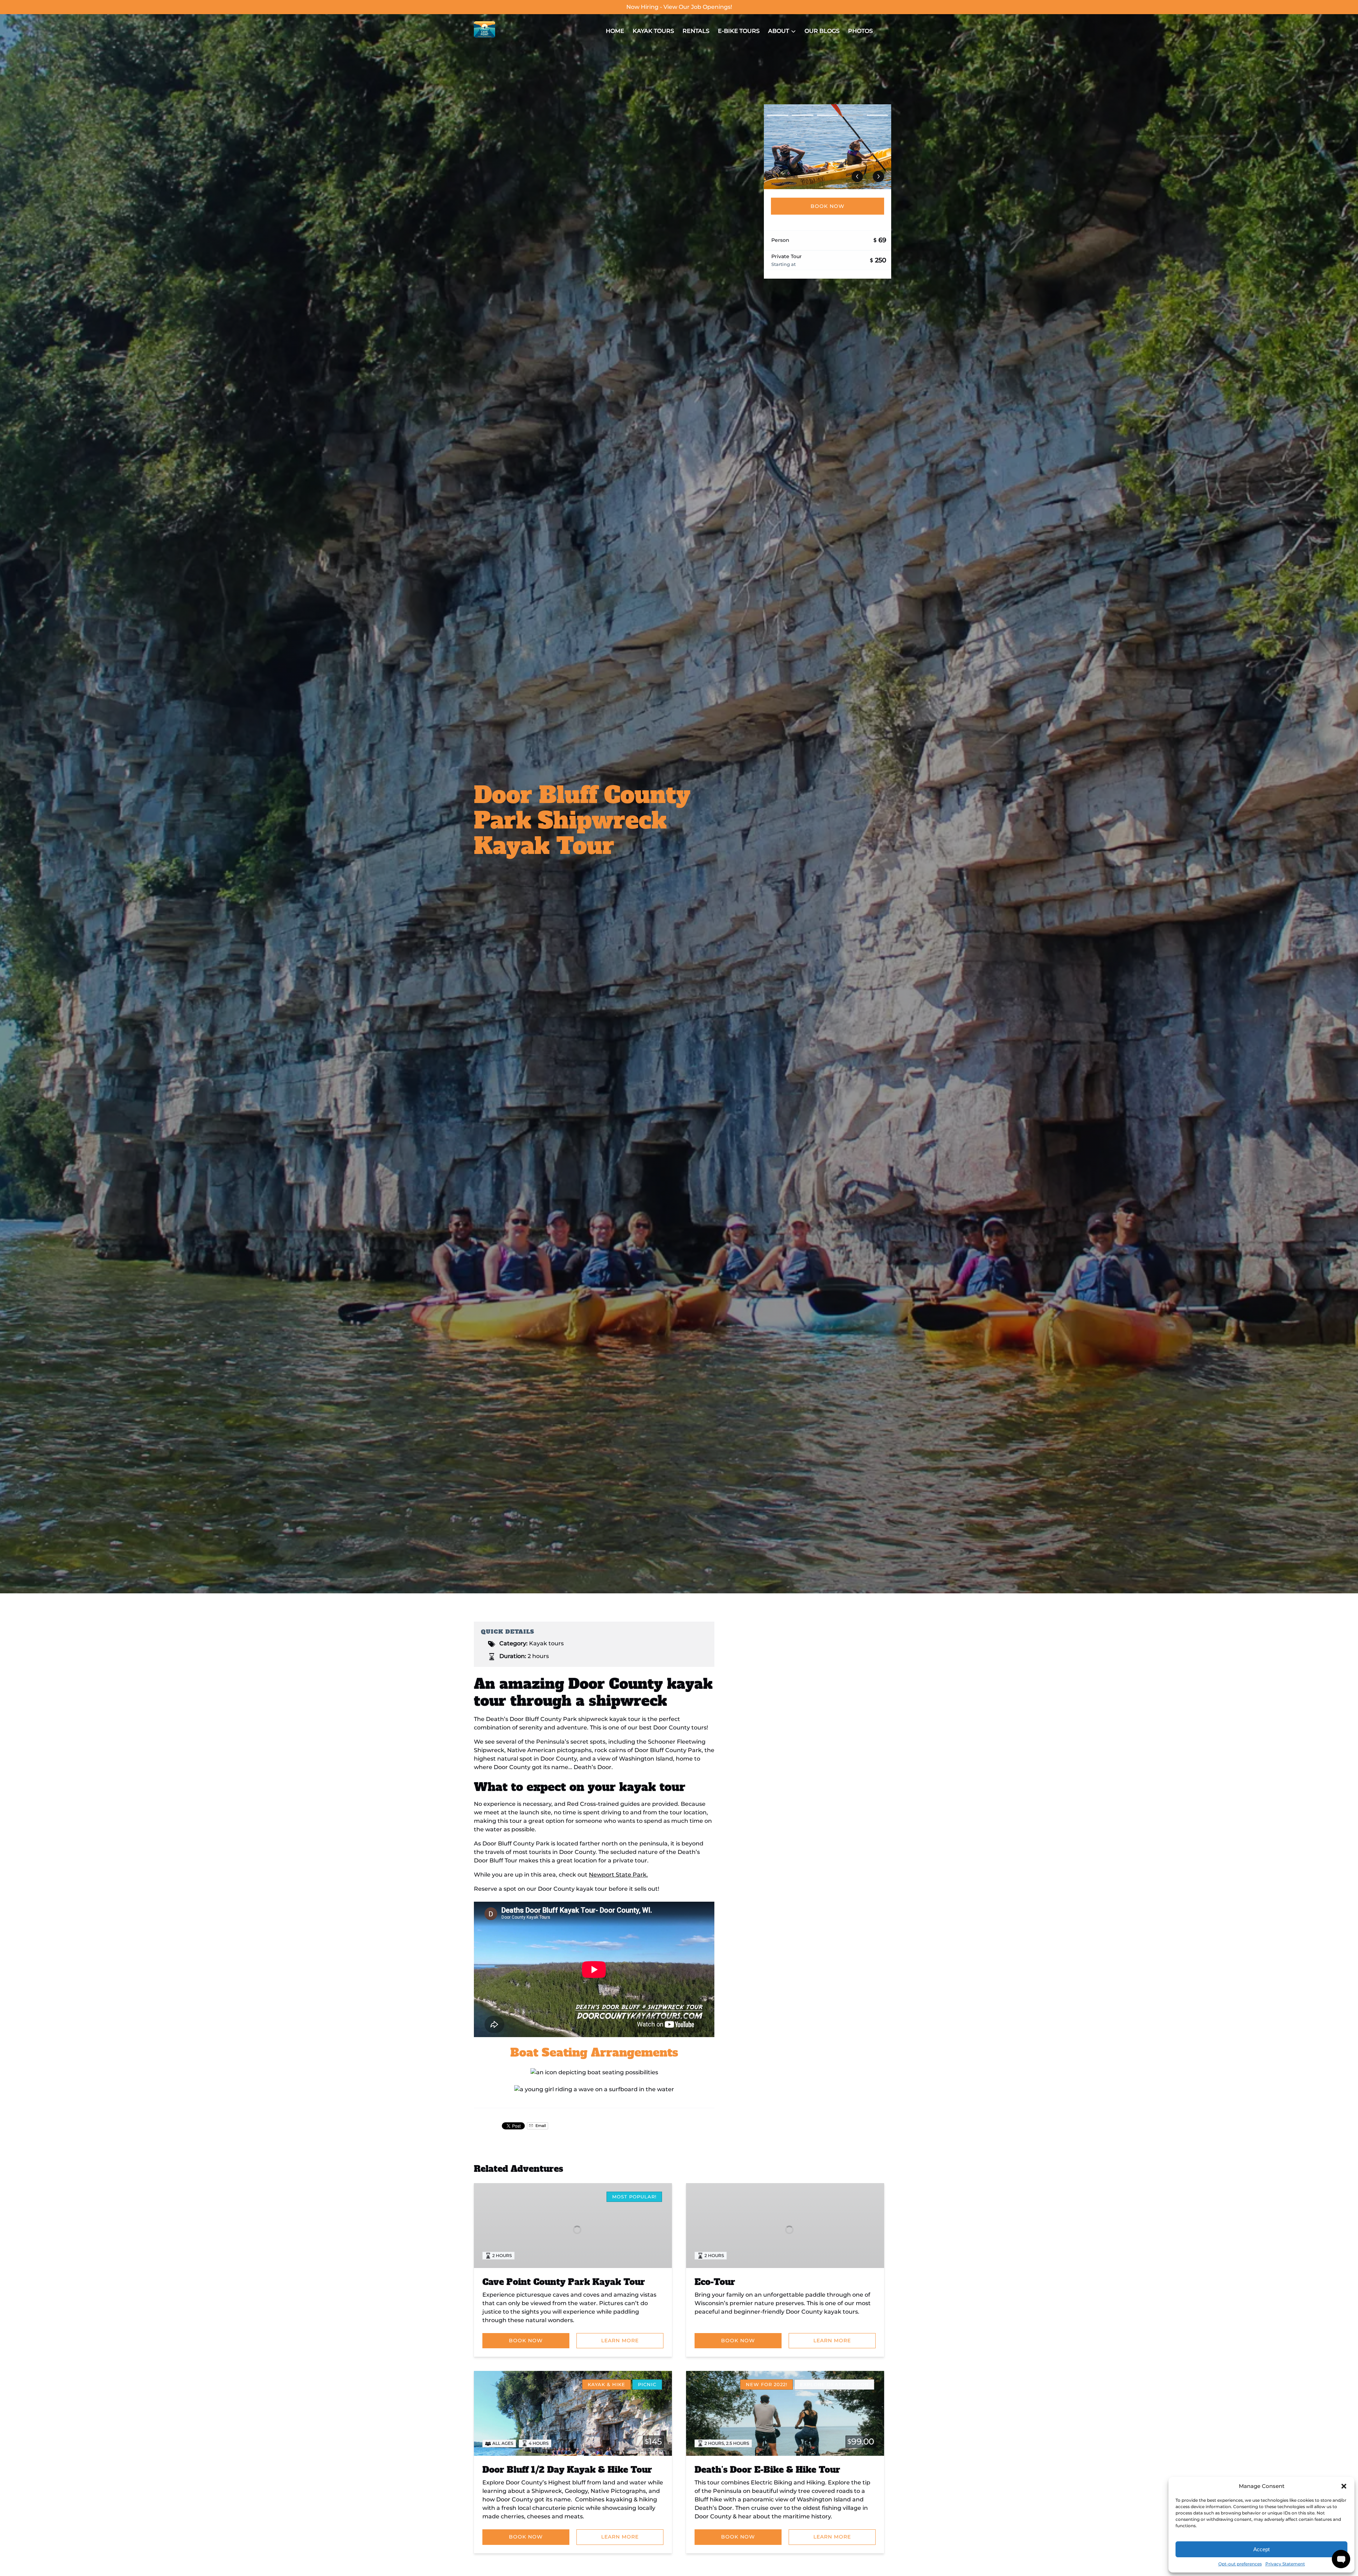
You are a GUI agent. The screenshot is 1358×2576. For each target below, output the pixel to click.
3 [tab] (828, 115)
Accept (1261, 2549)
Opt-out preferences (1240, 2564)
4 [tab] (852, 115)
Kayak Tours (653, 31)
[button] (1344, 2486)
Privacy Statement (1285, 2564)
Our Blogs (822, 31)
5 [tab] (877, 115)
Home (615, 31)
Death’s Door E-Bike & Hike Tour (767, 2470)
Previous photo (857, 176)
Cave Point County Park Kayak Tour (564, 2282)
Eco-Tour (715, 2282)
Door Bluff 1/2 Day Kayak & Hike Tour (567, 2470)
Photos (860, 31)
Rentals (696, 31)
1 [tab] (778, 115)
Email (540, 2126)
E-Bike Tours (739, 31)
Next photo (878, 176)
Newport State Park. (618, 1875)
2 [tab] (802, 115)
